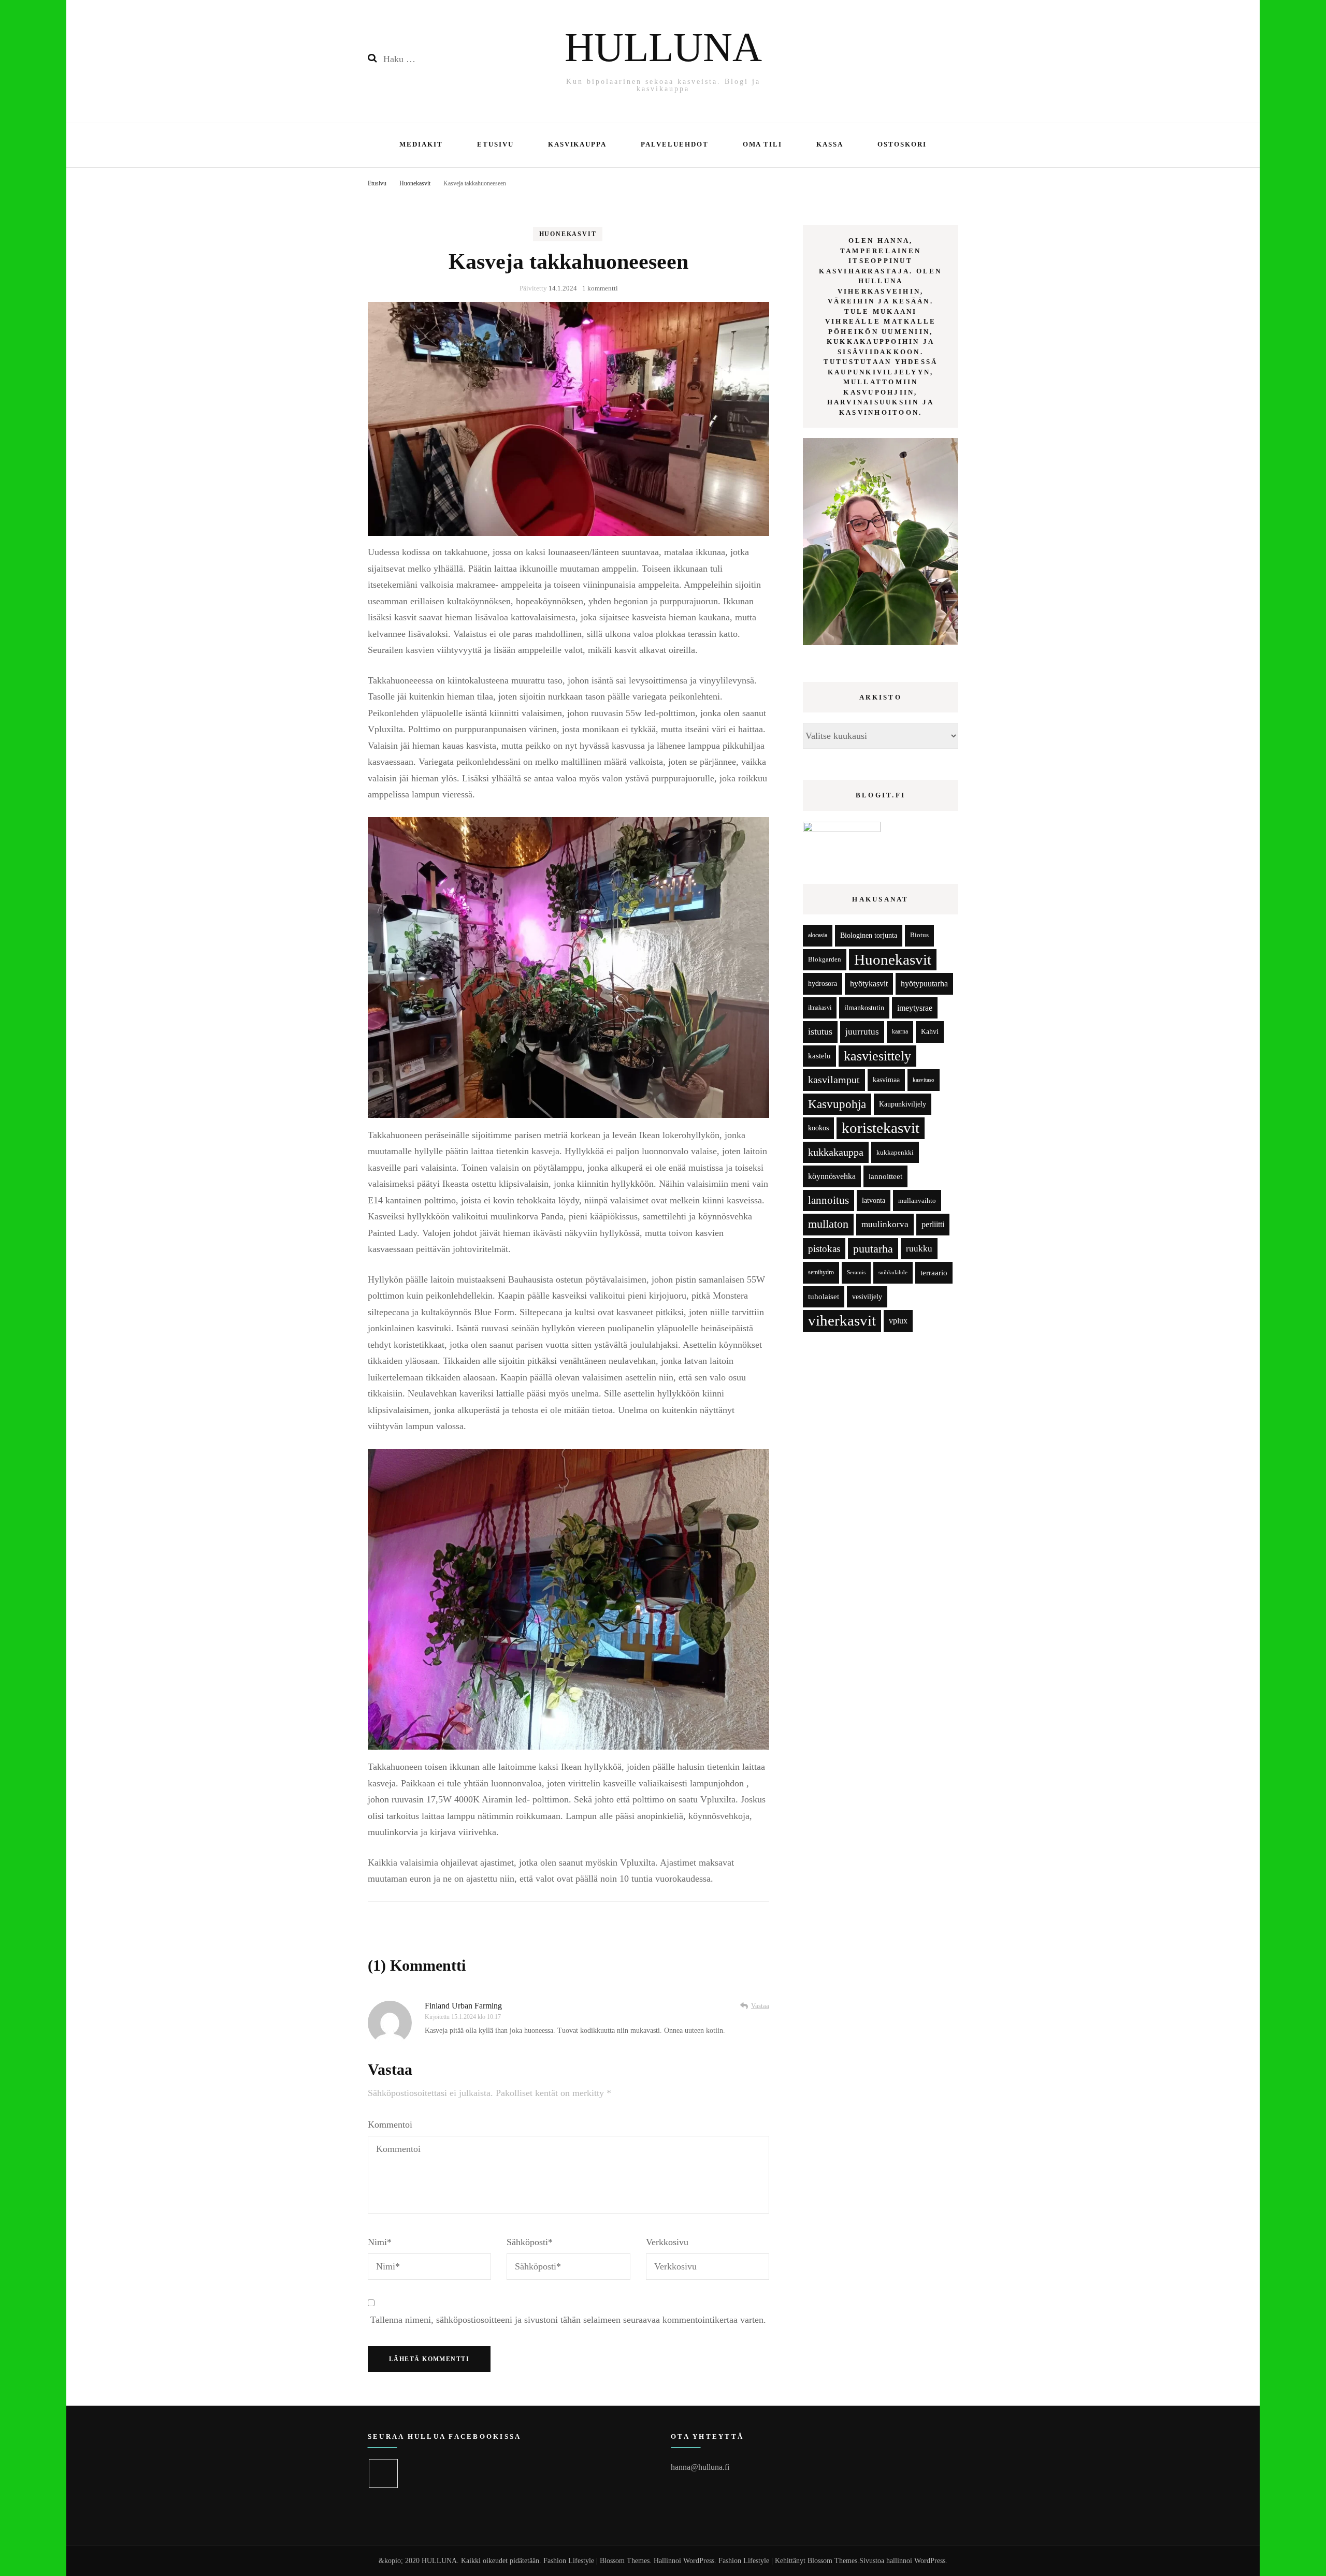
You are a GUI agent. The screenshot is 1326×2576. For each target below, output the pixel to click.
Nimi (380, 2242)
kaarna (900, 1032)
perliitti (933, 1224)
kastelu (819, 1056)
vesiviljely (867, 1297)
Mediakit (421, 144)
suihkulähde (893, 1272)
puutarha (873, 1249)
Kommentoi (390, 2124)
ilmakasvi (820, 1008)
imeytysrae (915, 1008)
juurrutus (862, 1032)
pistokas (824, 1249)
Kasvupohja (837, 1104)
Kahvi (930, 1032)
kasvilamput (834, 1080)
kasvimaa (886, 1080)
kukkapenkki (895, 1152)
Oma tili (763, 144)
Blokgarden (825, 959)
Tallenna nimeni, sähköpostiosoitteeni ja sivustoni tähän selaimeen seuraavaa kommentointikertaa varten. (568, 2320)
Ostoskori (902, 144)
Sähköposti (530, 2242)
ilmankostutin (864, 1008)
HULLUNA (663, 47)
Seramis (856, 1272)
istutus (820, 1031)
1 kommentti (600, 288)
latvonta (874, 1200)
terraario (934, 1272)
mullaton (828, 1224)
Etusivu (495, 144)
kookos (818, 1128)
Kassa (830, 144)
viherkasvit (842, 1320)
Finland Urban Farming (463, 2006)
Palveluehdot (674, 144)
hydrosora (823, 984)
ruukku (919, 1249)
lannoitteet (885, 1176)
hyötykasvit (869, 984)
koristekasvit (881, 1128)
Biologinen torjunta (869, 935)
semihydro (821, 1272)
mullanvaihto (917, 1200)
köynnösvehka (832, 1176)
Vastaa (760, 2006)
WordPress (930, 2561)
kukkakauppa (836, 1152)
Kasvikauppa (577, 144)
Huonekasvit (568, 234)
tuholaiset (824, 1297)
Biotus (919, 935)
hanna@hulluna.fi (700, 2467)
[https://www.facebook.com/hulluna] (383, 2473)
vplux (898, 1321)
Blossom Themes (832, 2561)
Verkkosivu (667, 2242)
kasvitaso (924, 1080)
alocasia (818, 935)
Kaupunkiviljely (903, 1104)
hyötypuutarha (924, 984)
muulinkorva (885, 1224)
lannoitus (828, 1200)
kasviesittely (877, 1056)
